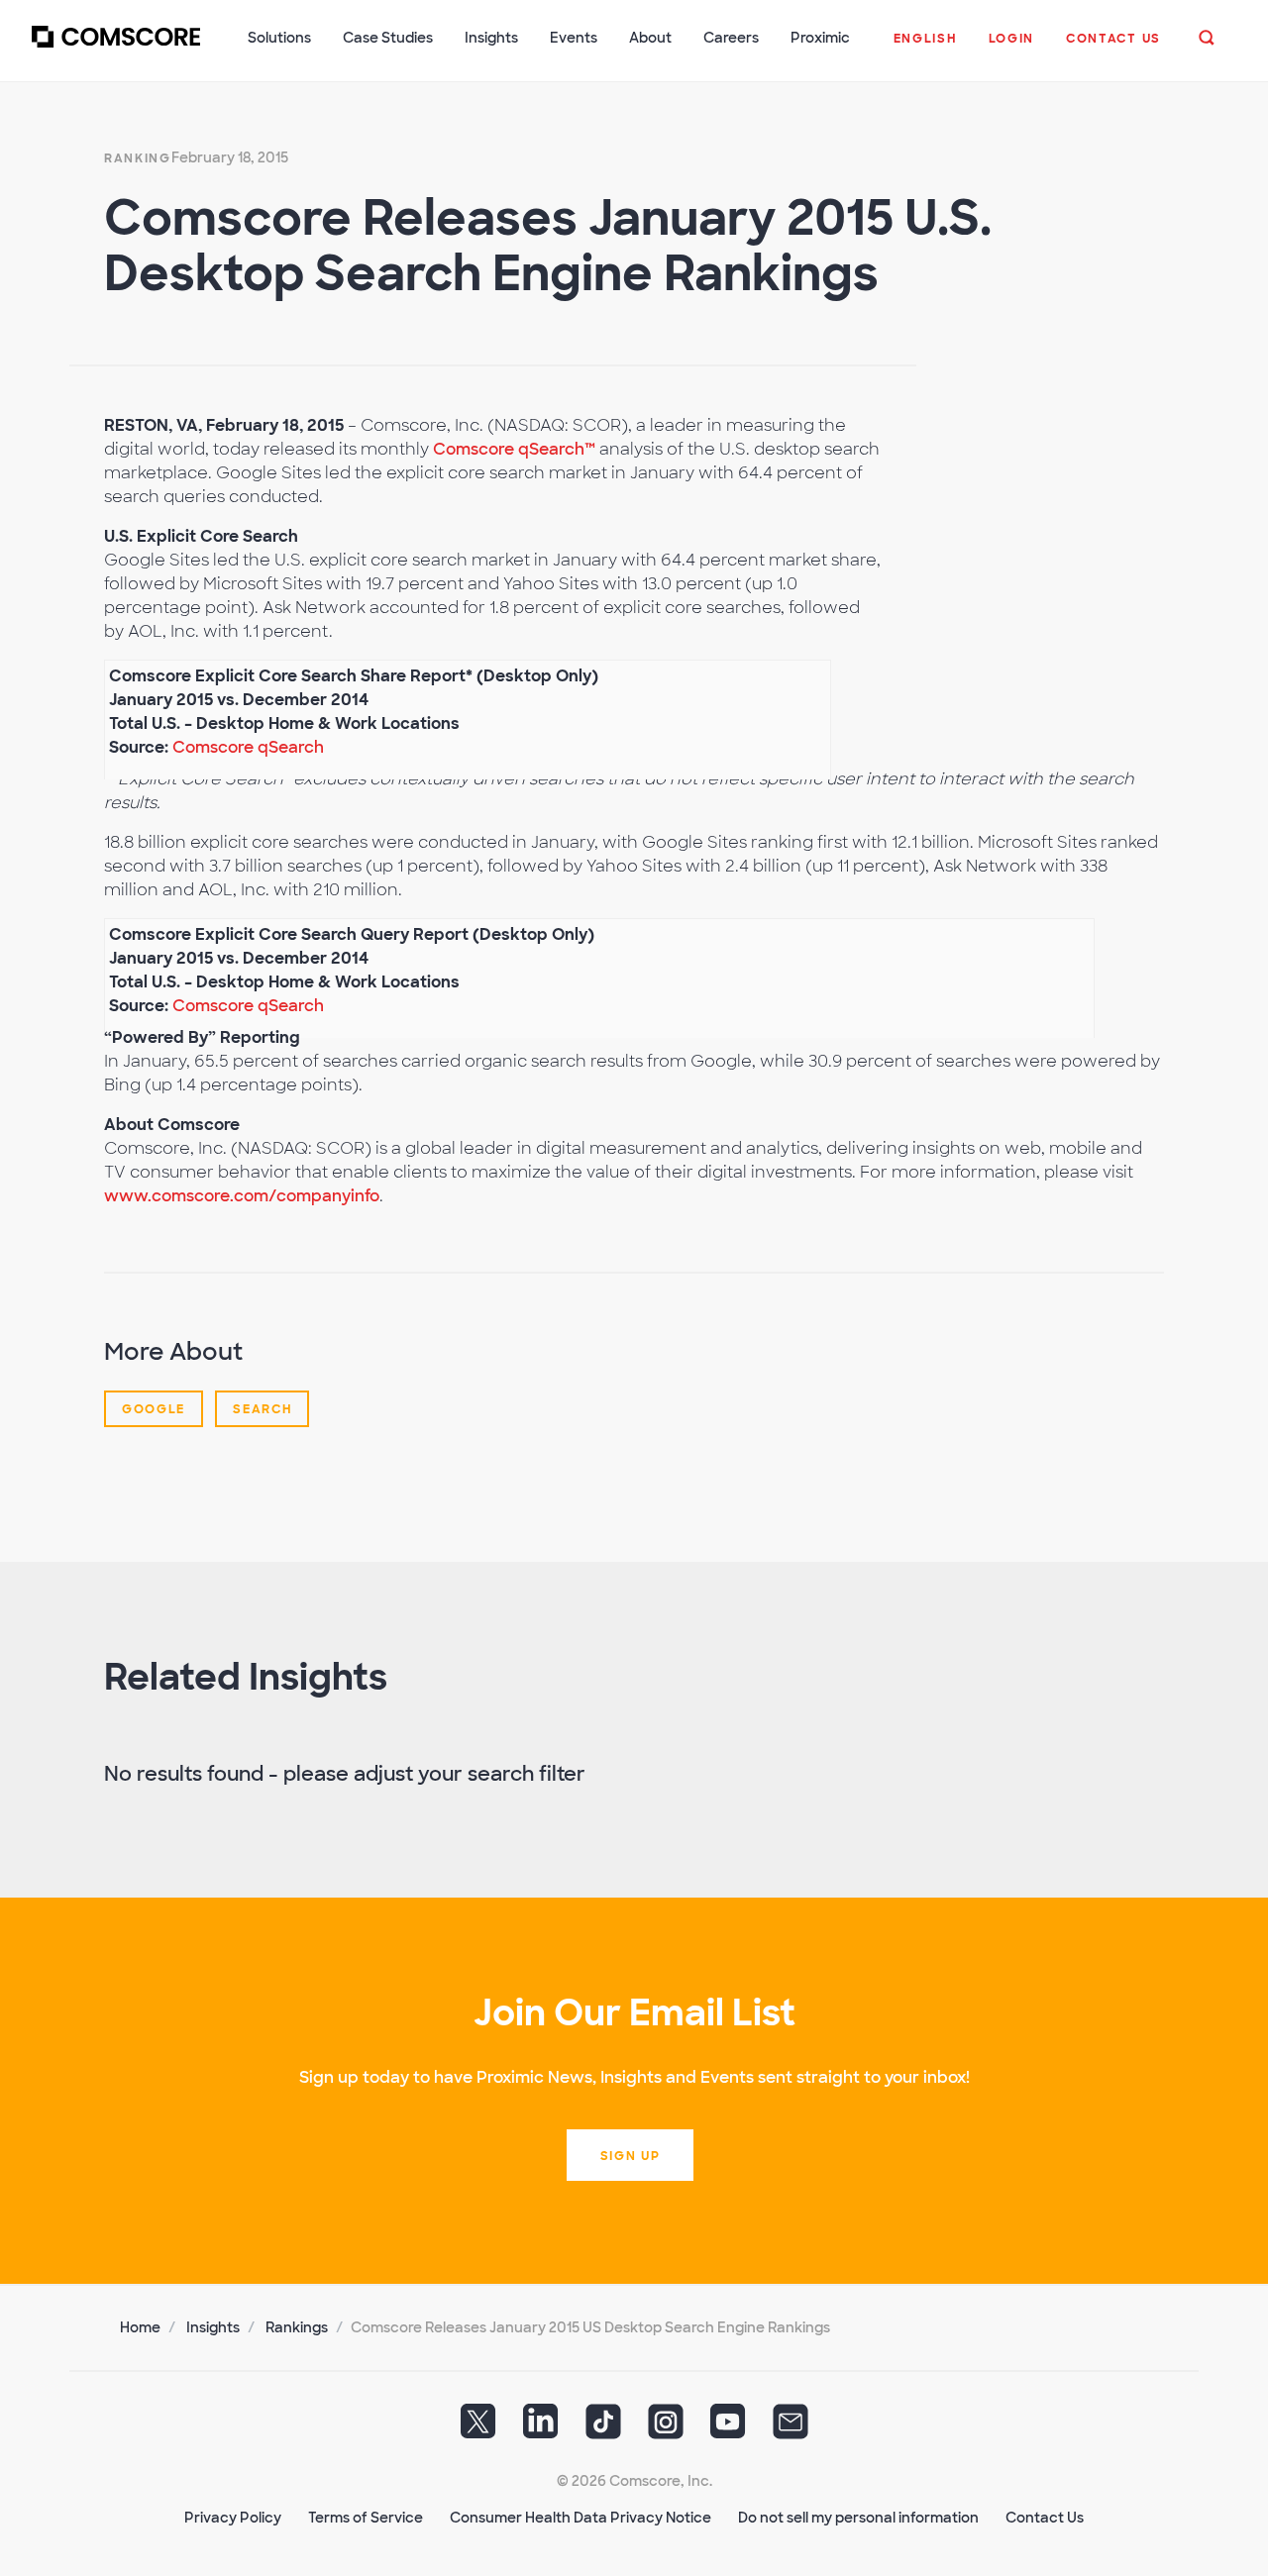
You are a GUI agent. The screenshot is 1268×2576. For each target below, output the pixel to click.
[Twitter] (478, 2428)
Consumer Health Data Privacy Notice (581, 2518)
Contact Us (1045, 2518)
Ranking (138, 158)
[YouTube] (728, 2428)
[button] (925, 49)
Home (140, 2327)
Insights (213, 2327)
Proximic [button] (820, 38)
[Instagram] (666, 2428)
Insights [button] (491, 38)
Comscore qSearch (248, 747)
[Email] (791, 2428)
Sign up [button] (631, 2156)
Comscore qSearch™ (514, 449)
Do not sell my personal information (858, 2518)
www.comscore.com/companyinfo (242, 1196)
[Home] (116, 49)
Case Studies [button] (388, 38)
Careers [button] (731, 38)
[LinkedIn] (541, 2428)
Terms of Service (366, 2518)
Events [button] (574, 38)
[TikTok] (603, 2428)
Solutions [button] (279, 38)
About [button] (650, 38)
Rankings (297, 2327)
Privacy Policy (233, 2518)
